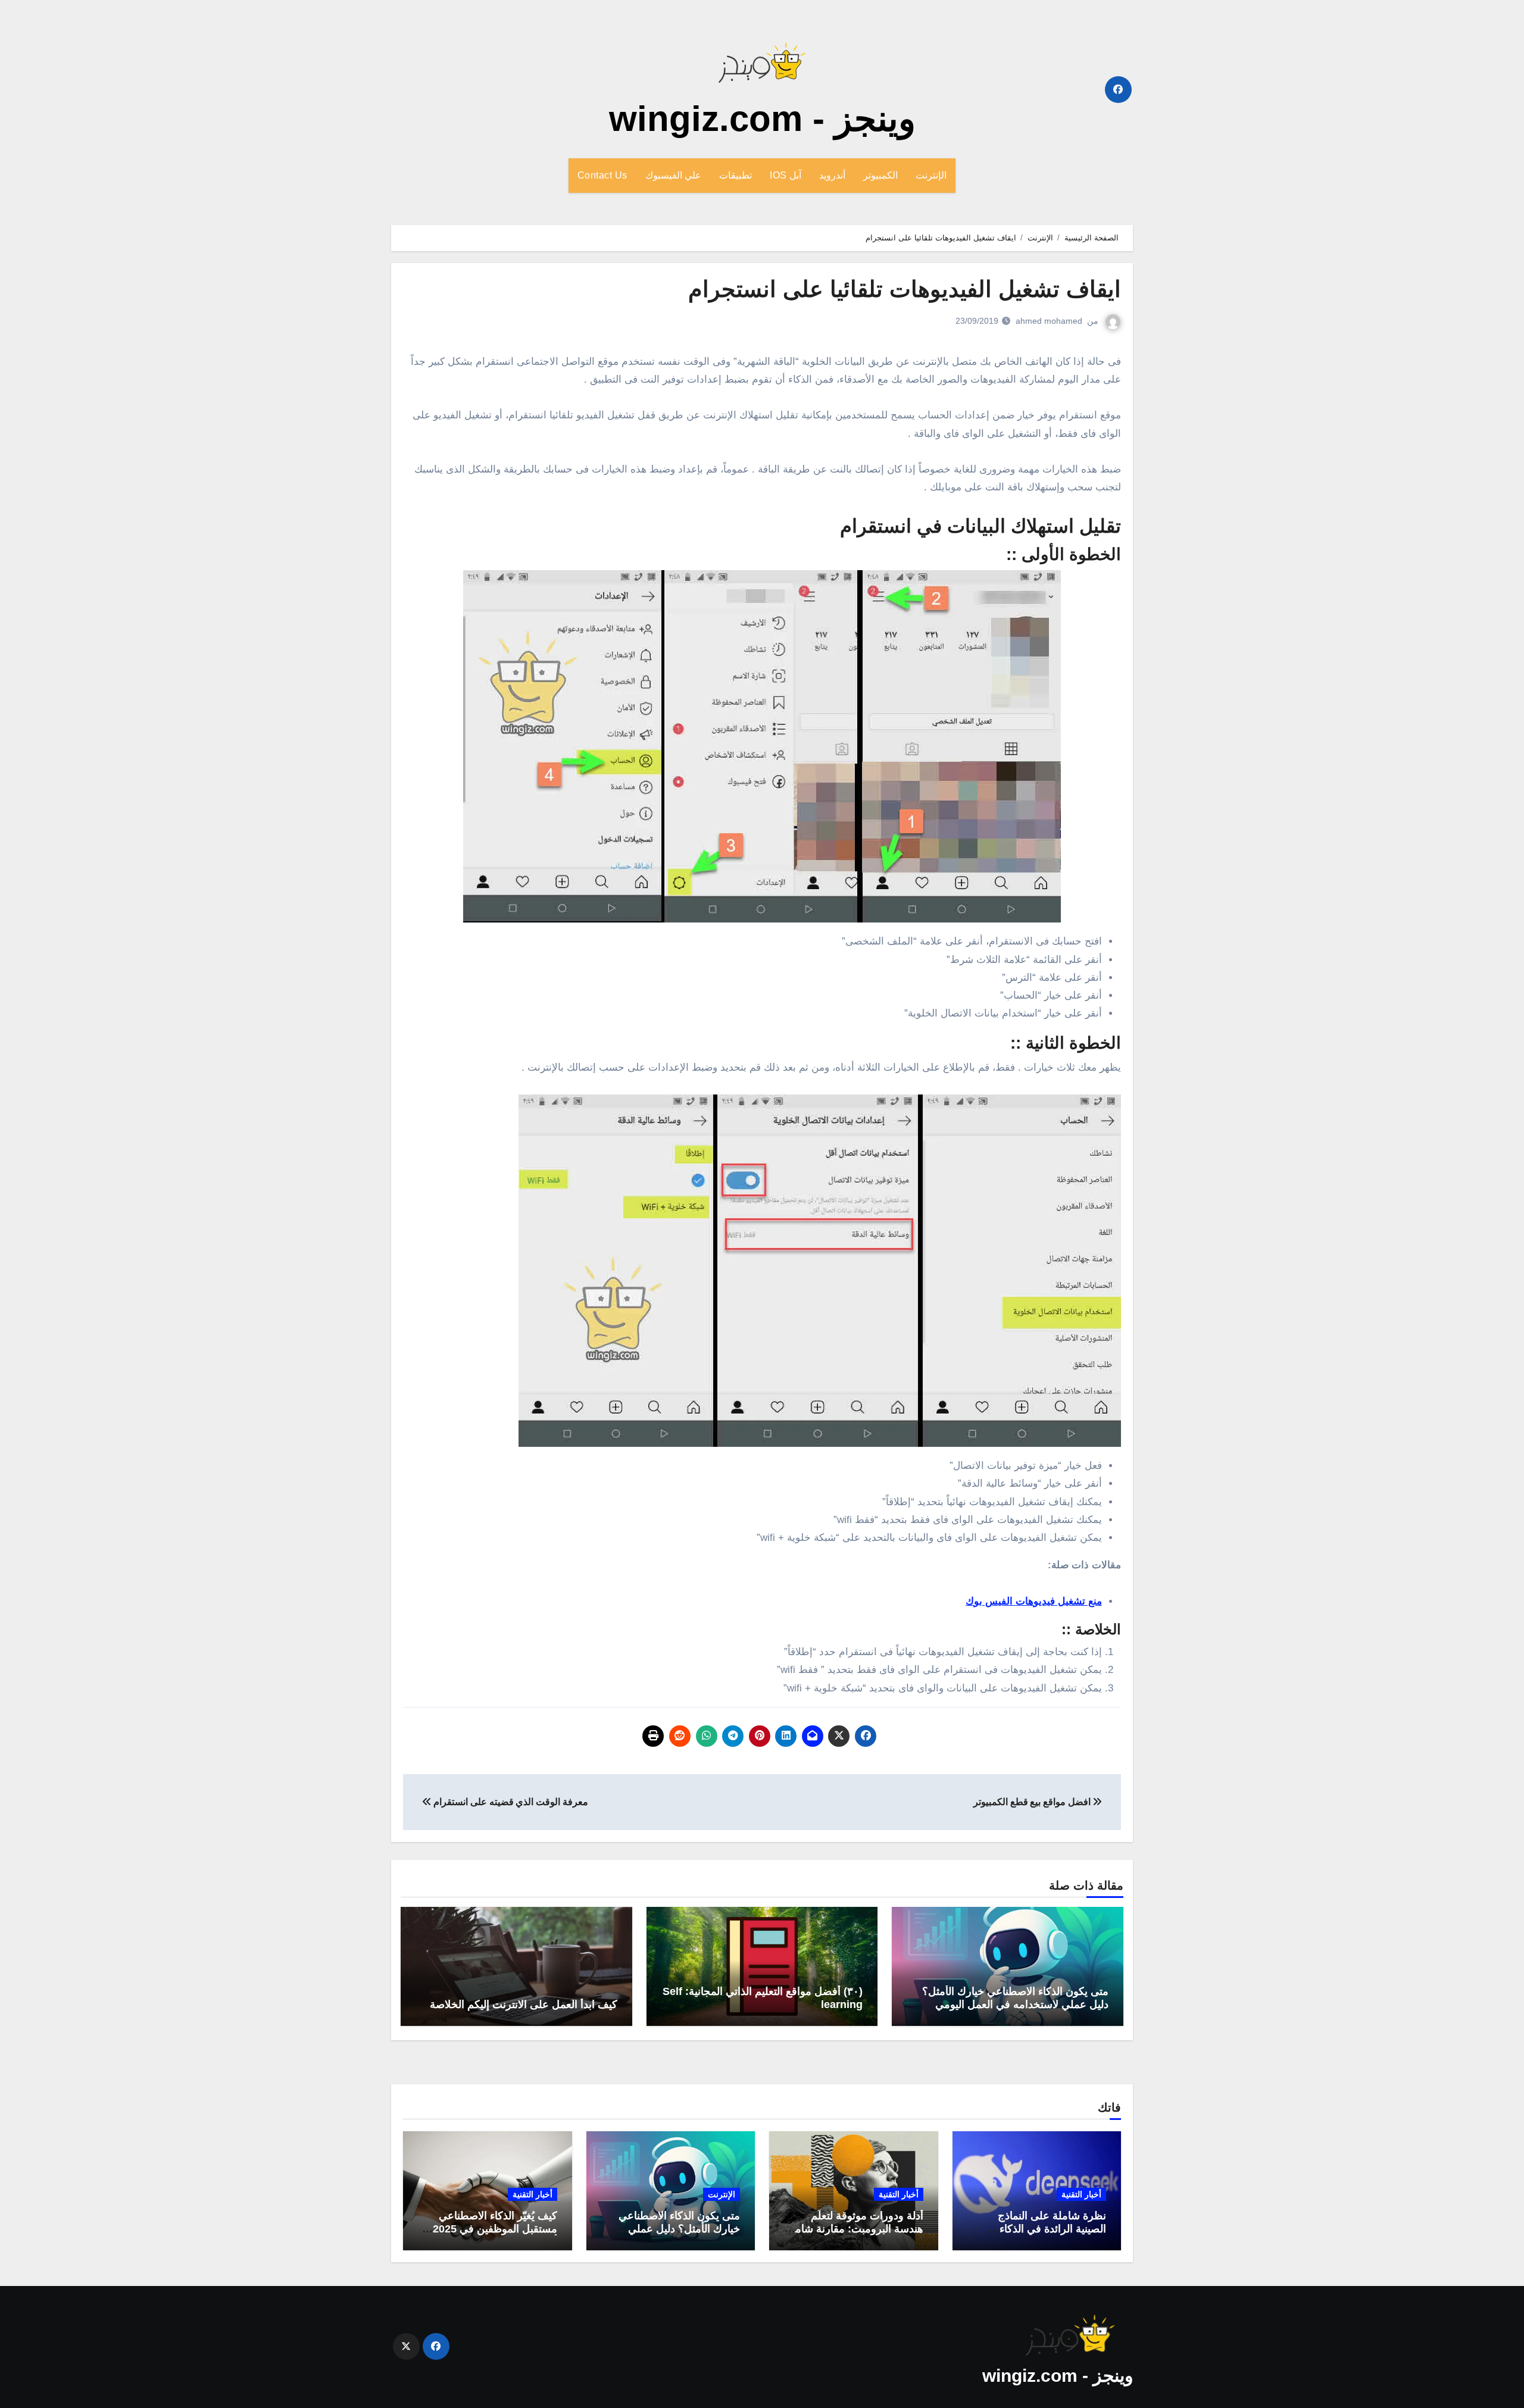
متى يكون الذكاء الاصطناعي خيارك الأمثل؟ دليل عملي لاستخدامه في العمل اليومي (1015, 1998)
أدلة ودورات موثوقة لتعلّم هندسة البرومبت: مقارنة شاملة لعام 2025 (855, 2229)
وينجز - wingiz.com (762, 119)
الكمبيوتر (880, 175)
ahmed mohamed (1049, 321)
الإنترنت (931, 175)
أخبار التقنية (1081, 2194)
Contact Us (602, 175)
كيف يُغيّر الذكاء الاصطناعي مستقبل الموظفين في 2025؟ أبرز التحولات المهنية (492, 2229)
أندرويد (832, 175)
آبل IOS (786, 175)
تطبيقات (736, 175)
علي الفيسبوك (674, 175)
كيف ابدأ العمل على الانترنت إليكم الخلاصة (524, 2004)
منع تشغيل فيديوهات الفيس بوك (1034, 1601)
